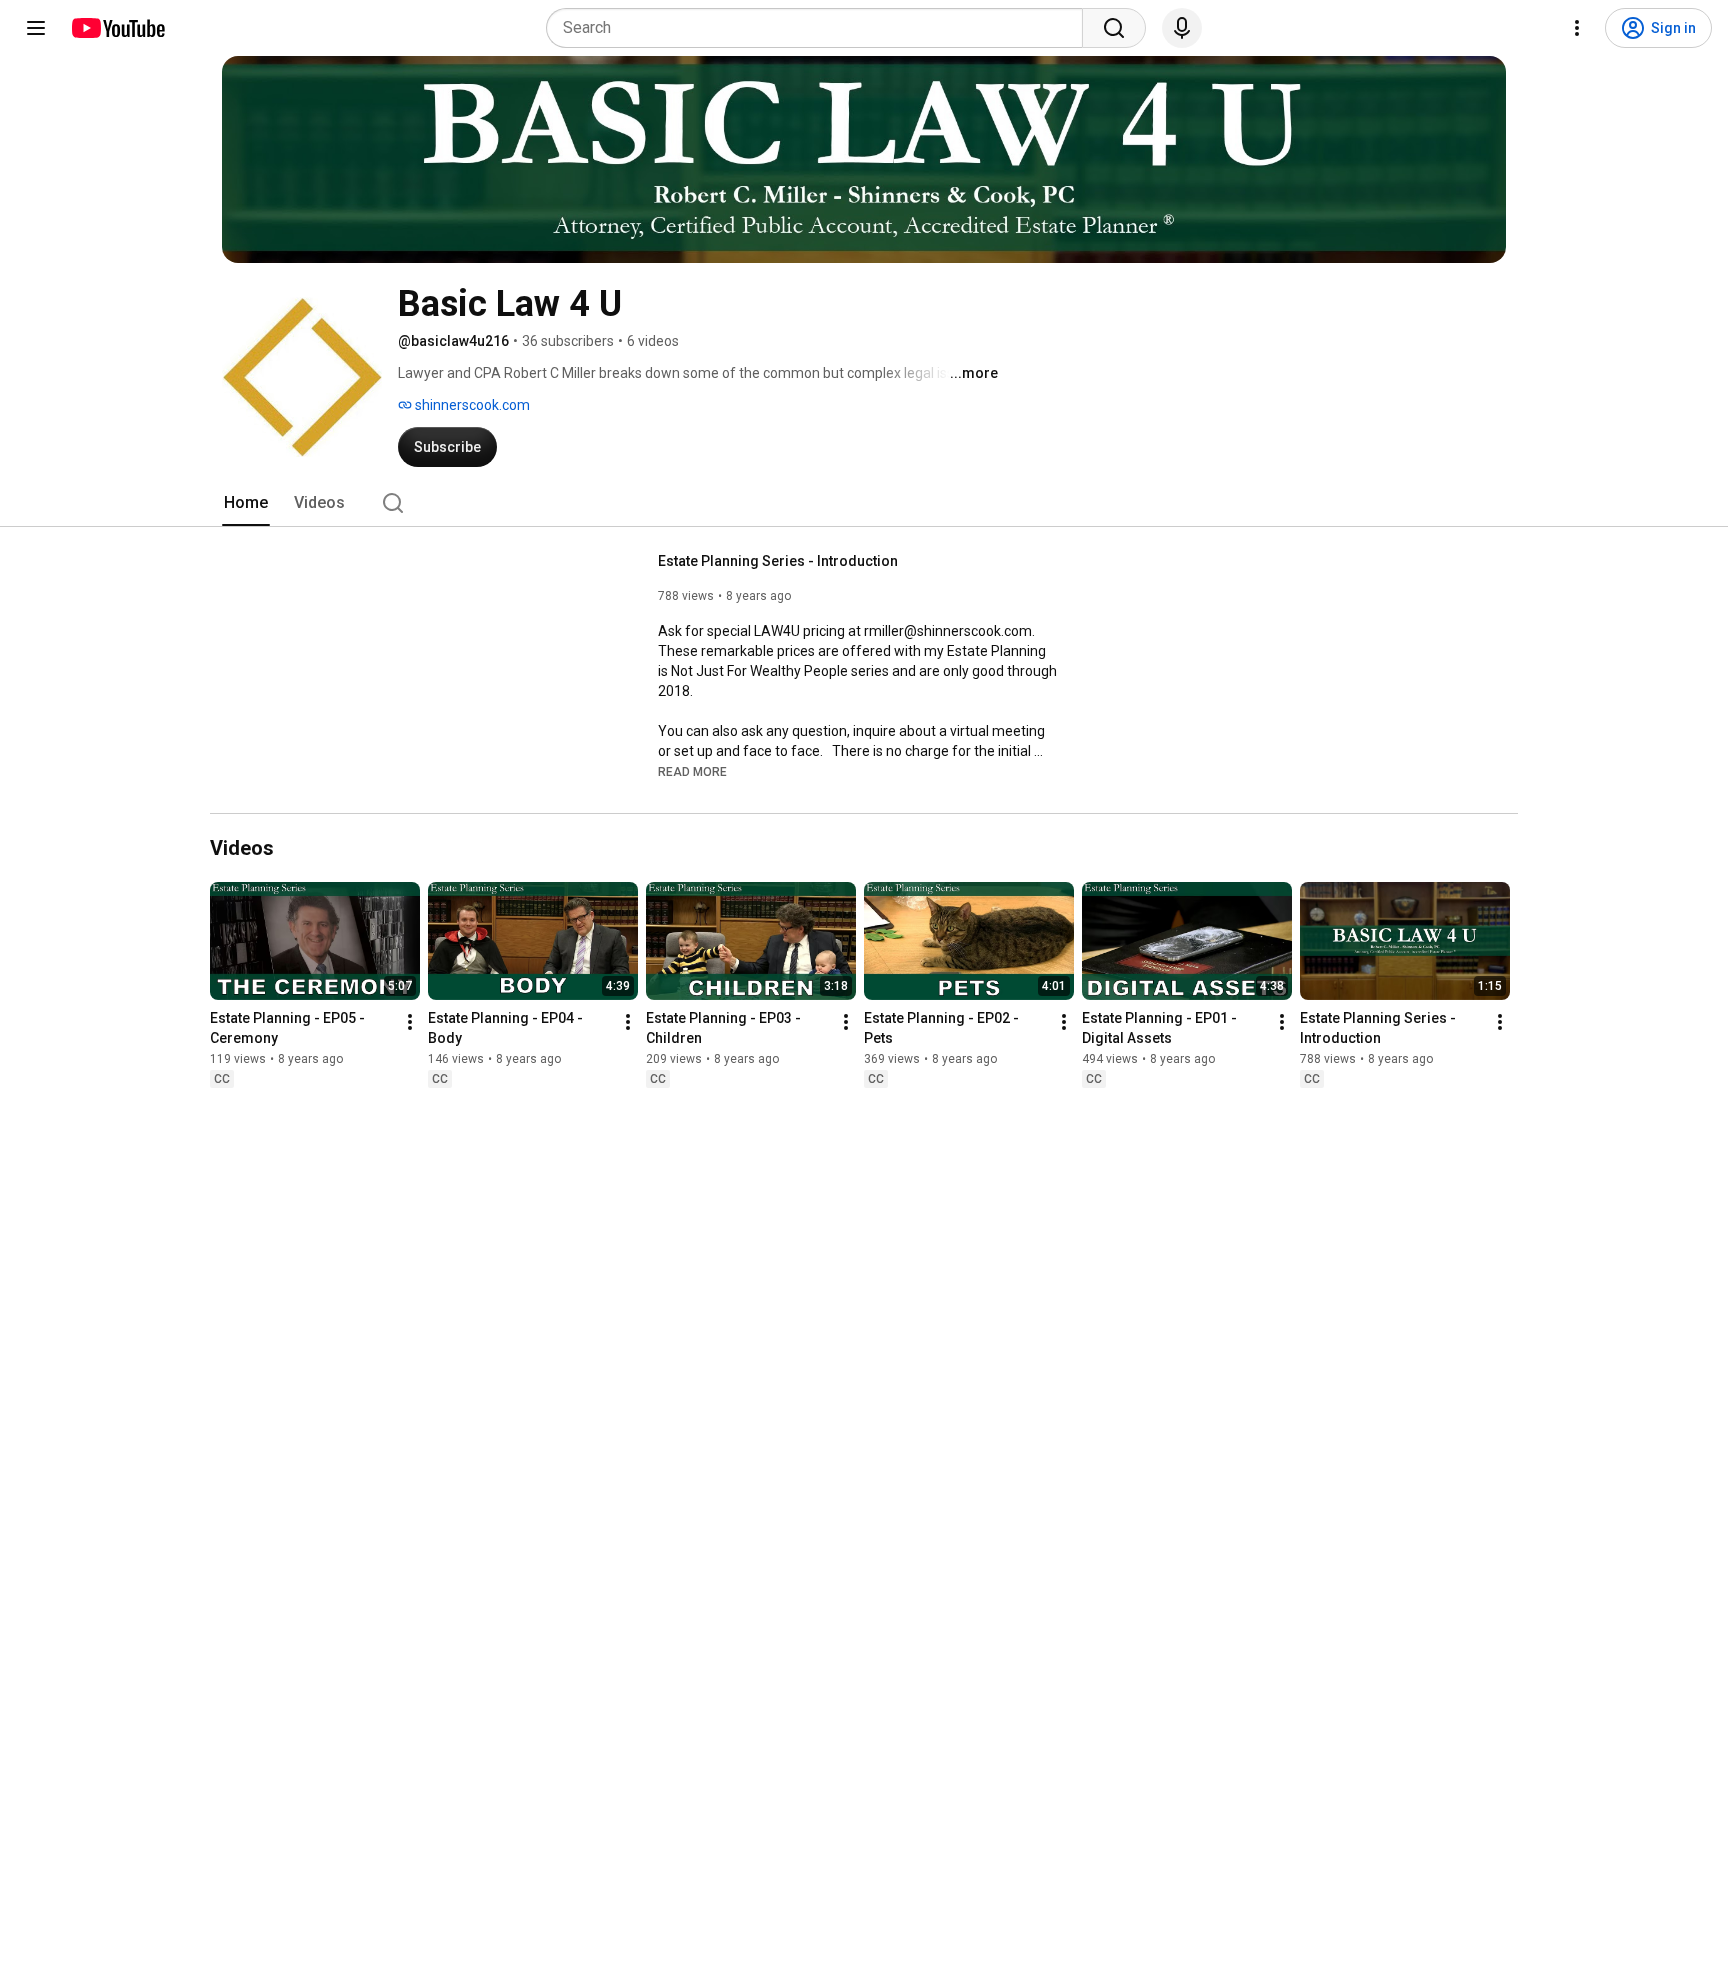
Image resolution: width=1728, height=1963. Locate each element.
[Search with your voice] (1182, 28)
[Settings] (1577, 28)
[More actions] (410, 1022)
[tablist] (864, 503)
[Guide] (36, 28)
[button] (692, 771)
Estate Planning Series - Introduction (778, 561)
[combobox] (820, 28)
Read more (692, 772)
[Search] (1114, 28)
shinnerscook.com (471, 405)
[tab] (246, 503)
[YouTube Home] (117, 28)
